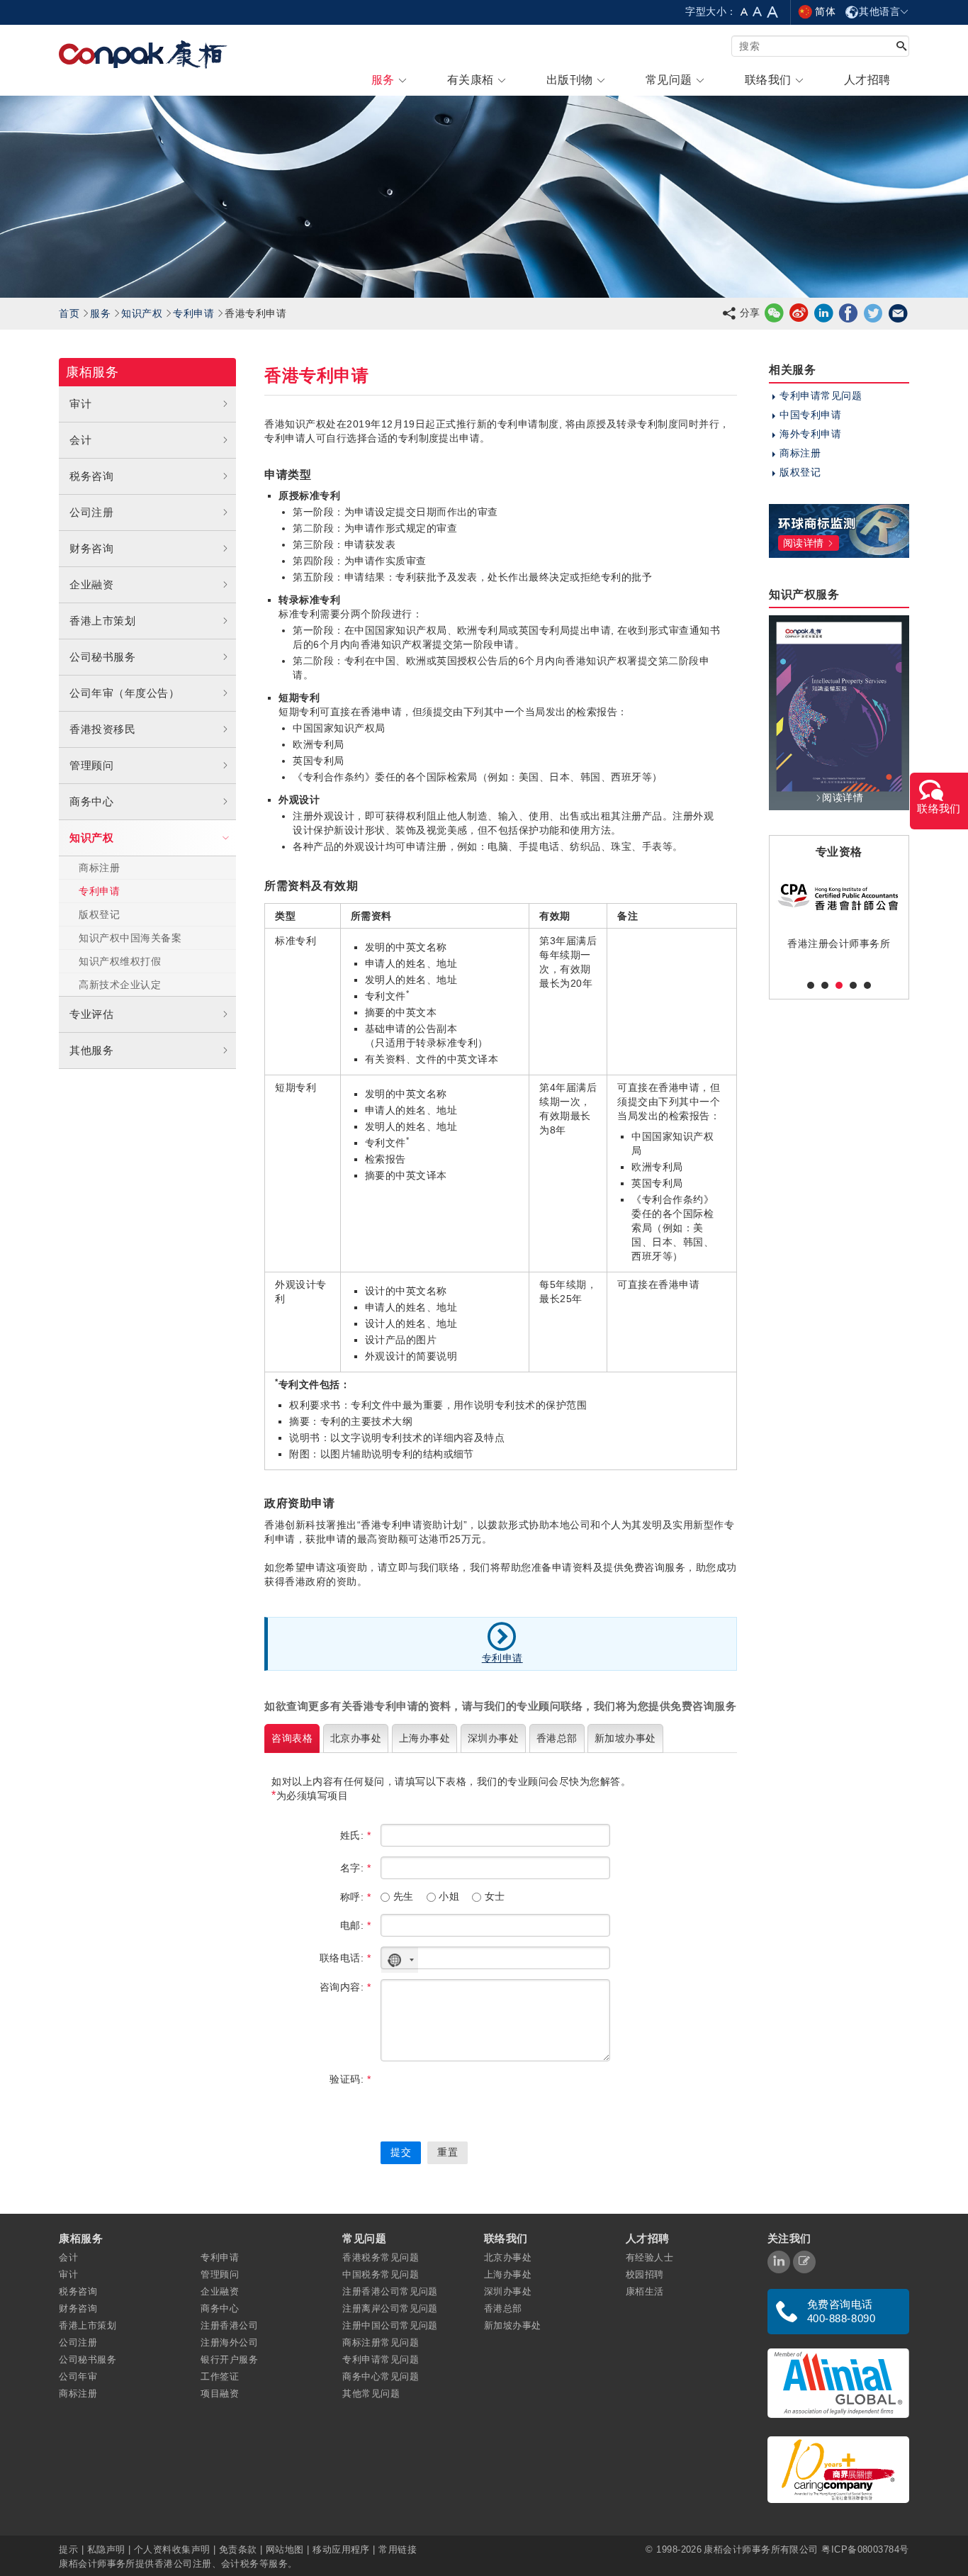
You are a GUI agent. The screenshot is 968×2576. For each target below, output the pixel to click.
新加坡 (625, 1738)
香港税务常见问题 (381, 2257)
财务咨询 (91, 548)
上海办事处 (508, 2274)
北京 (356, 1738)
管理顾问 (91, 765)
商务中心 (91, 801)
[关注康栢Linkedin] (779, 2262)
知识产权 (142, 313)
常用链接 (398, 2549)
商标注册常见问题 (381, 2342)
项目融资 (220, 2393)
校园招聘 (645, 2274)
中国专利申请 (810, 415)
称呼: (355, 1897)
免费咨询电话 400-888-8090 (841, 2311)
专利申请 (193, 313)
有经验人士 (649, 2257)
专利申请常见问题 (821, 396)
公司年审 (78, 2376)
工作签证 (220, 2376)
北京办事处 (508, 2257)
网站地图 (285, 2549)
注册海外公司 (229, 2342)
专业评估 (91, 1014)
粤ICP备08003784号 (865, 2549)
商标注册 (99, 868)
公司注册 (91, 512)
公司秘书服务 (102, 657)
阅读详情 (843, 797)
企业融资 (91, 584)
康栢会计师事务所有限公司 (761, 2549)
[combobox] (400, 1960)
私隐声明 (106, 2549)
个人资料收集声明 (172, 2549)
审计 (80, 404)
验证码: (350, 2079)
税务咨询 (91, 476)
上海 (424, 1738)
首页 (69, 313)
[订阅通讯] (804, 2262)
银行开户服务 (229, 2359)
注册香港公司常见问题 (390, 2291)
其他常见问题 (371, 2393)
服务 (100, 313)
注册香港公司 (229, 2325)
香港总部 (503, 2308)
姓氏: (355, 1835)
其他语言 (879, 11)
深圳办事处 (508, 2291)
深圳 (493, 1738)
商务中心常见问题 (381, 2376)
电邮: (355, 1925)
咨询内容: (345, 1987)
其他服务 (91, 1050)
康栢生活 (645, 2291)
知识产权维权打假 (120, 961)
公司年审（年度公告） (124, 693)
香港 (557, 1738)
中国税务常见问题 (381, 2274)
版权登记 (99, 914)
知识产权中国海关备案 (130, 938)
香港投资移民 (102, 729)
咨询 (292, 1738)
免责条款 (238, 2549)
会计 (80, 440)
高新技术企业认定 (120, 985)
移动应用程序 (341, 2549)
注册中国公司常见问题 (390, 2325)
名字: (355, 1868)
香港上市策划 (102, 621)
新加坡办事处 (513, 2325)
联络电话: (345, 1958)
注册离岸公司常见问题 (390, 2308)
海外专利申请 (810, 434)
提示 (70, 2549)
